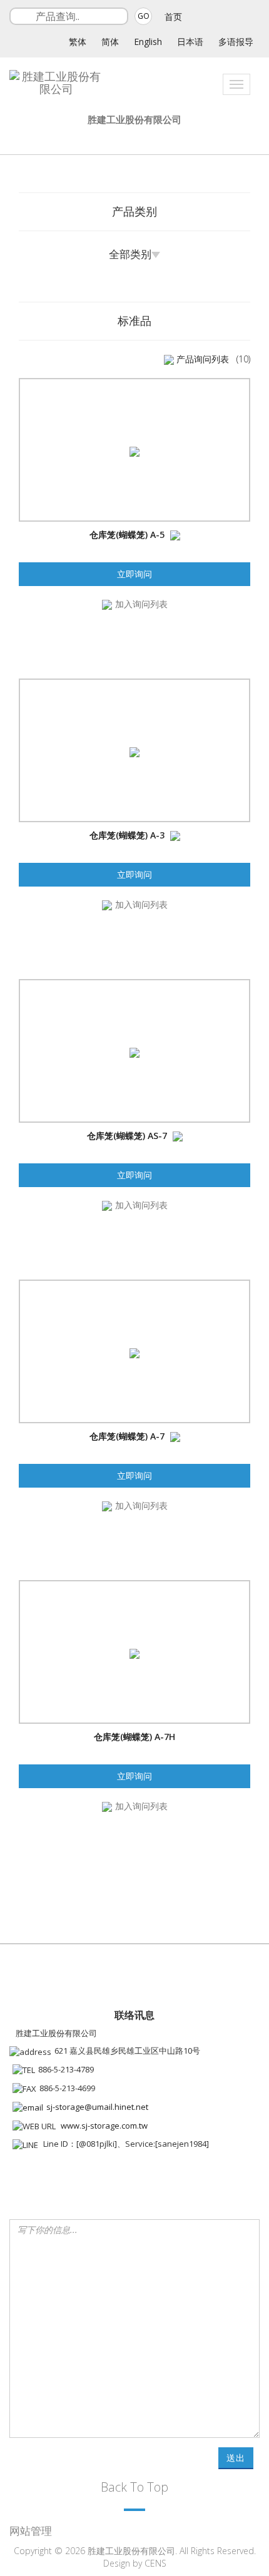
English (148, 42)
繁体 (78, 42)
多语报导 (236, 42)
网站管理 (31, 2531)
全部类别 (130, 254)
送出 (236, 2458)
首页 (173, 17)
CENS (155, 2563)
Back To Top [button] (134, 2487)
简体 (110, 42)
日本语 (190, 42)
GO (144, 16)
